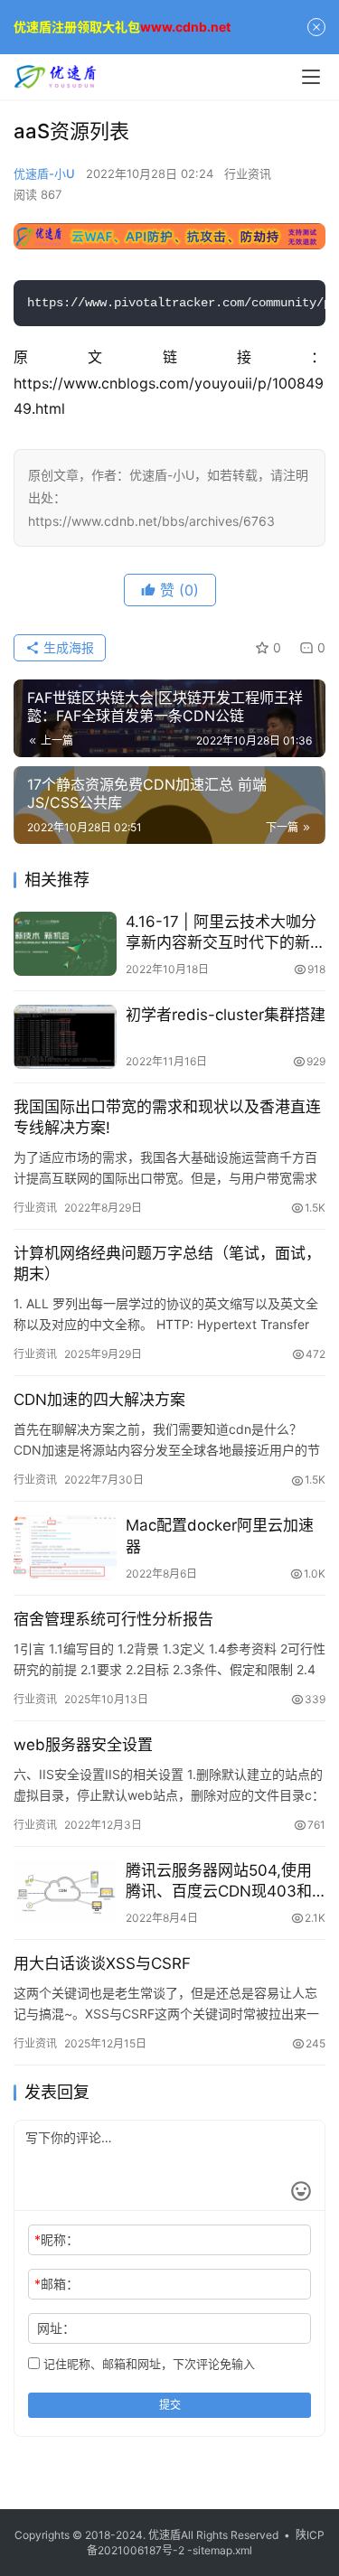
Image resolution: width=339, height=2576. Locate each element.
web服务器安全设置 (83, 1745)
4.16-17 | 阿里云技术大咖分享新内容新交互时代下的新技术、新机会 (226, 933)
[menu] (311, 77)
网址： (56, 2328)
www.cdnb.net (185, 27)
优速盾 (165, 2535)
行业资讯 (248, 173)
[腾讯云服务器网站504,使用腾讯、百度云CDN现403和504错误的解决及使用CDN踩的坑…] (65, 1892)
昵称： (56, 2239)
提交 (170, 2405)
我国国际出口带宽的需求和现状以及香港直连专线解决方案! (167, 1117)
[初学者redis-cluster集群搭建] (65, 1037)
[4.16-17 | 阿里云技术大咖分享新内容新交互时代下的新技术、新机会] (65, 944)
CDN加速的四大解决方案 (99, 1400)
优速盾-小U (44, 173)
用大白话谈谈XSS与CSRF (102, 1963)
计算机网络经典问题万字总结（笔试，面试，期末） (167, 1264)
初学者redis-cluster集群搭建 (226, 1015)
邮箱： (56, 2284)
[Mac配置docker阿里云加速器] (65, 1547)
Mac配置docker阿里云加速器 (220, 1536)
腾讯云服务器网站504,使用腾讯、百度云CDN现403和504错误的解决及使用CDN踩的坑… (219, 1882)
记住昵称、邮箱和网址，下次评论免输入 (147, 2364)
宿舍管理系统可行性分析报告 (113, 1619)
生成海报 (67, 647)
